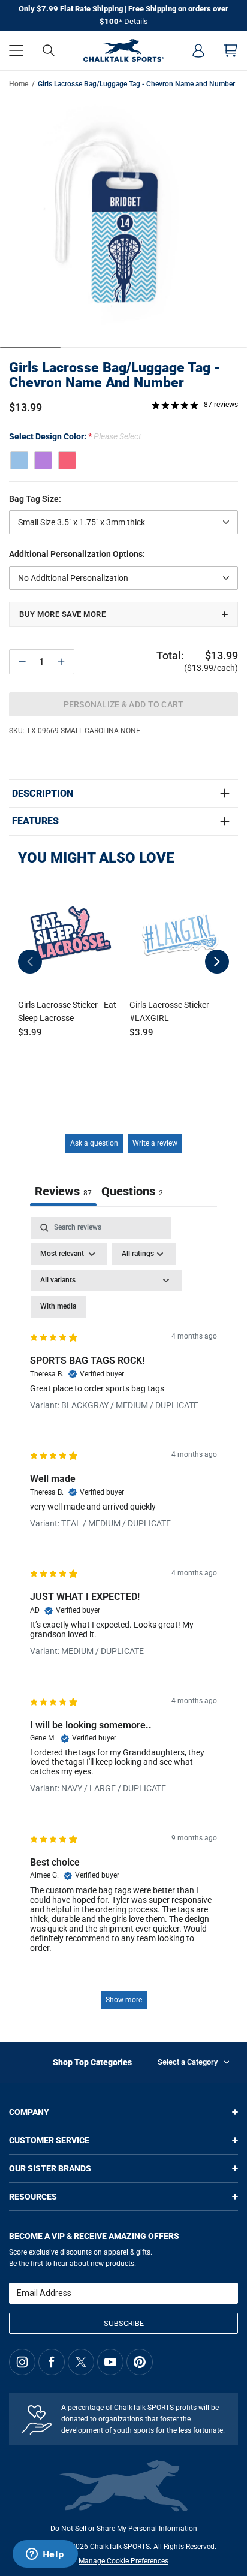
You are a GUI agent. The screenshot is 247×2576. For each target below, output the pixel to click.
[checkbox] (58, 1307)
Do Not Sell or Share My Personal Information (124, 2529)
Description (43, 794)
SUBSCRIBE (124, 2323)
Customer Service (49, 2140)
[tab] (132, 1193)
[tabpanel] (123, 1619)
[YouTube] (110, 2362)
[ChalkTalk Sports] (124, 50)
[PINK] (67, 460)
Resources (33, 2197)
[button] (16, 50)
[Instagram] (22, 2362)
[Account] (198, 50)
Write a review (155, 1143)
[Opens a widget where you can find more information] (45, 2555)
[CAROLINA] (19, 460)
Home (19, 84)
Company (29, 2112)
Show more (124, 2000)
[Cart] (231, 50)
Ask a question (94, 1143)
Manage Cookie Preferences (123, 2561)
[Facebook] (52, 2362)
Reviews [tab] (63, 1191)
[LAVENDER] (43, 460)
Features (35, 821)
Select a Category (188, 2062)
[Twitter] (81, 2362)
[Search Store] (49, 50)
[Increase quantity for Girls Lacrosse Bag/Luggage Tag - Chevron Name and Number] (61, 662)
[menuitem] (198, 50)
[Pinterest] (140, 2362)
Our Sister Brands (50, 2168)
